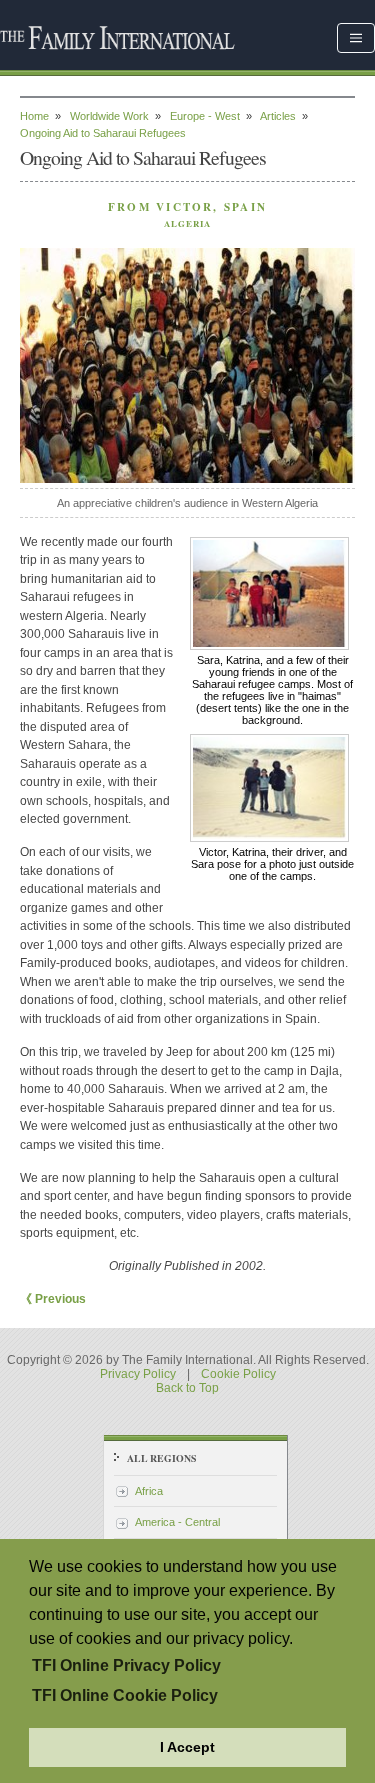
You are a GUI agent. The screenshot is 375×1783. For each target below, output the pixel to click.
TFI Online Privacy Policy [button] (126, 1665)
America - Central (177, 1522)
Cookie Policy (238, 1374)
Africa (149, 1491)
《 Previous (53, 1299)
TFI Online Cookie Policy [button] (125, 1695)
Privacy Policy (138, 1374)
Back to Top (187, 1388)
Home (34, 116)
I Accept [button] (187, 1747)
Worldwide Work (109, 116)
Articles (278, 116)
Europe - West (205, 116)
